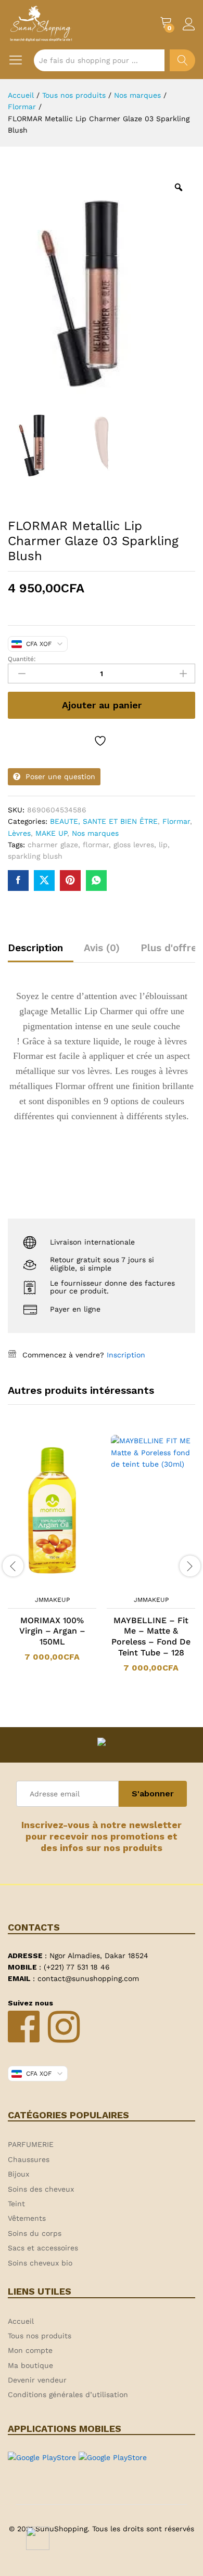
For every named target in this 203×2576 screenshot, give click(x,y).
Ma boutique (30, 2365)
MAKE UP (51, 833)
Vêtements (27, 2218)
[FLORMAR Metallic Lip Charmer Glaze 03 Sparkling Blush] (18, 881)
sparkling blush (35, 856)
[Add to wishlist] (102, 741)
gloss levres (134, 845)
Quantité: (22, 659)
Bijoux (18, 2174)
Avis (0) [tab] (102, 948)
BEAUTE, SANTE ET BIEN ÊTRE (104, 821)
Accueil (21, 2321)
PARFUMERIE (31, 2144)
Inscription (126, 1355)
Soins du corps (35, 2233)
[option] (52, 1554)
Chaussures (29, 2159)
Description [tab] (35, 948)
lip (163, 845)
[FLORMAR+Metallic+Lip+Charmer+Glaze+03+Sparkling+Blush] (44, 881)
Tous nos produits (40, 2336)
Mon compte (30, 2350)
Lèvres (19, 833)
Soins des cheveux (41, 2189)
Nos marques (95, 833)
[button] (39, 1584)
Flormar (176, 821)
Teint (16, 2204)
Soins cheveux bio (40, 2263)
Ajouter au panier (102, 705)
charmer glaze (53, 845)
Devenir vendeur (37, 2380)
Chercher (182, 60)
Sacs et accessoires (43, 2248)
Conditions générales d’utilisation (68, 2394)
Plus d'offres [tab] (171, 948)
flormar (96, 845)
